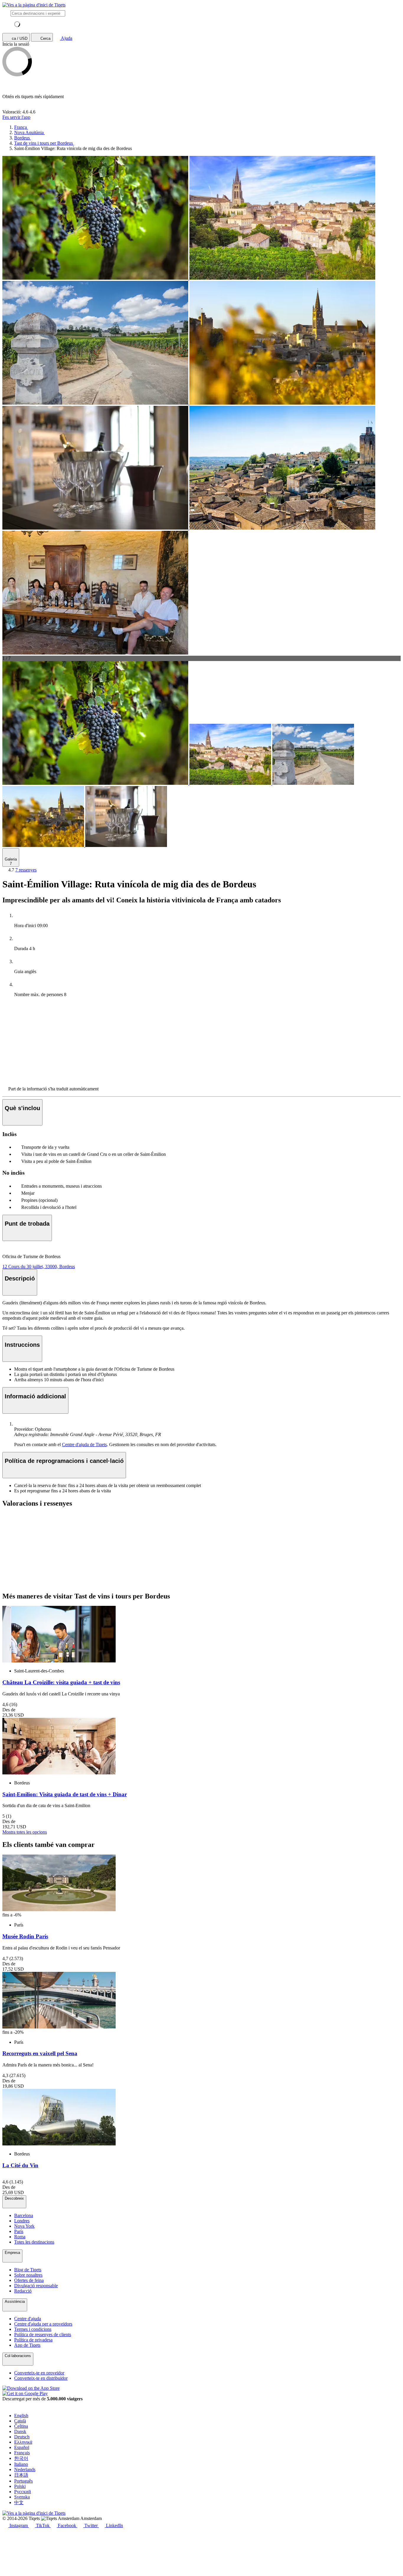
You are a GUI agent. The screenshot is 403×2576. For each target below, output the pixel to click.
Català (20, 2421)
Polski (20, 2486)
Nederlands (25, 2469)
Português (23, 2481)
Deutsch (22, 2437)
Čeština (21, 2426)
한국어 (21, 2458)
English (21, 2416)
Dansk (20, 2431)
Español (22, 2447)
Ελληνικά (23, 2442)
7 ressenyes (26, 870)
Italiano (21, 2464)
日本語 (21, 2475)
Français (22, 2453)
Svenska (22, 2497)
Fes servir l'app (16, 117)
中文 (19, 2502)
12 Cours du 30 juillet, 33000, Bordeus (39, 1266)
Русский (23, 2492)
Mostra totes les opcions (25, 1832)
